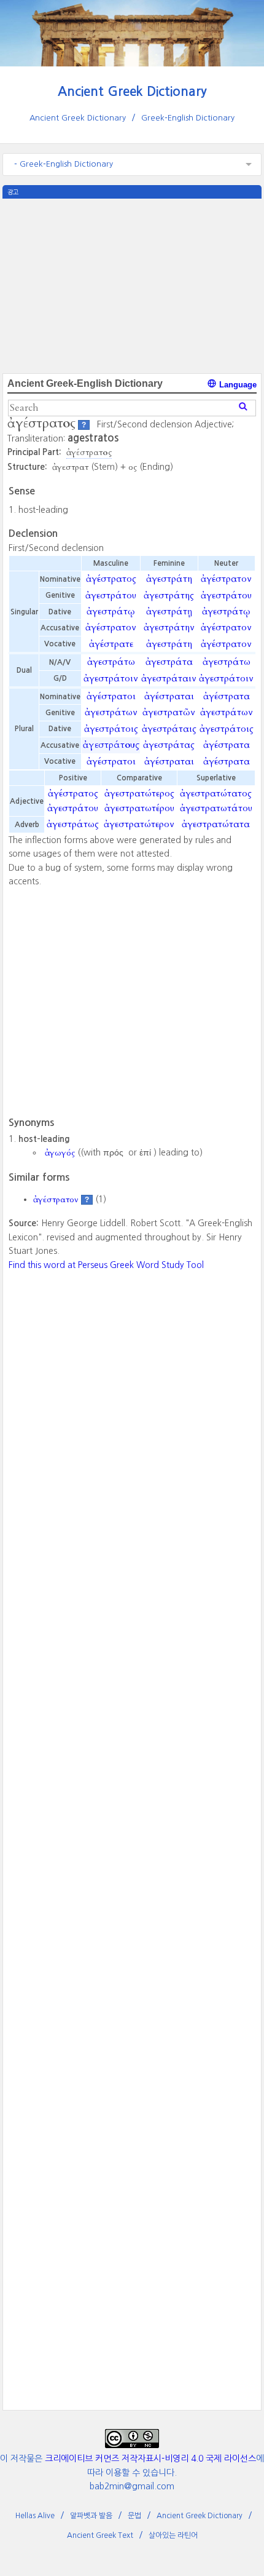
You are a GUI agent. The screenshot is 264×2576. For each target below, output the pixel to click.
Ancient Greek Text (100, 2535)
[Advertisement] (132, 285)
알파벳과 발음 (91, 2516)
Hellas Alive (35, 2516)
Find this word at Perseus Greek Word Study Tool (106, 1265)
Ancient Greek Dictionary (132, 91)
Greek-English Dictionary (188, 118)
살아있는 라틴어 (173, 2535)
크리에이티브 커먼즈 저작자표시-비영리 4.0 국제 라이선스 (150, 2459)
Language (237, 385)
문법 (134, 2516)
